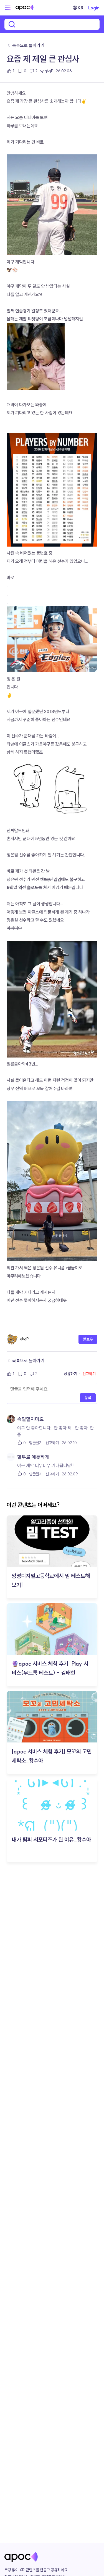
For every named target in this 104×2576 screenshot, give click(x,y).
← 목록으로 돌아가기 (26, 45)
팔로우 (88, 1339)
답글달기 (36, 1443)
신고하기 (89, 1374)
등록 (88, 1398)
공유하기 (70, 1374)
